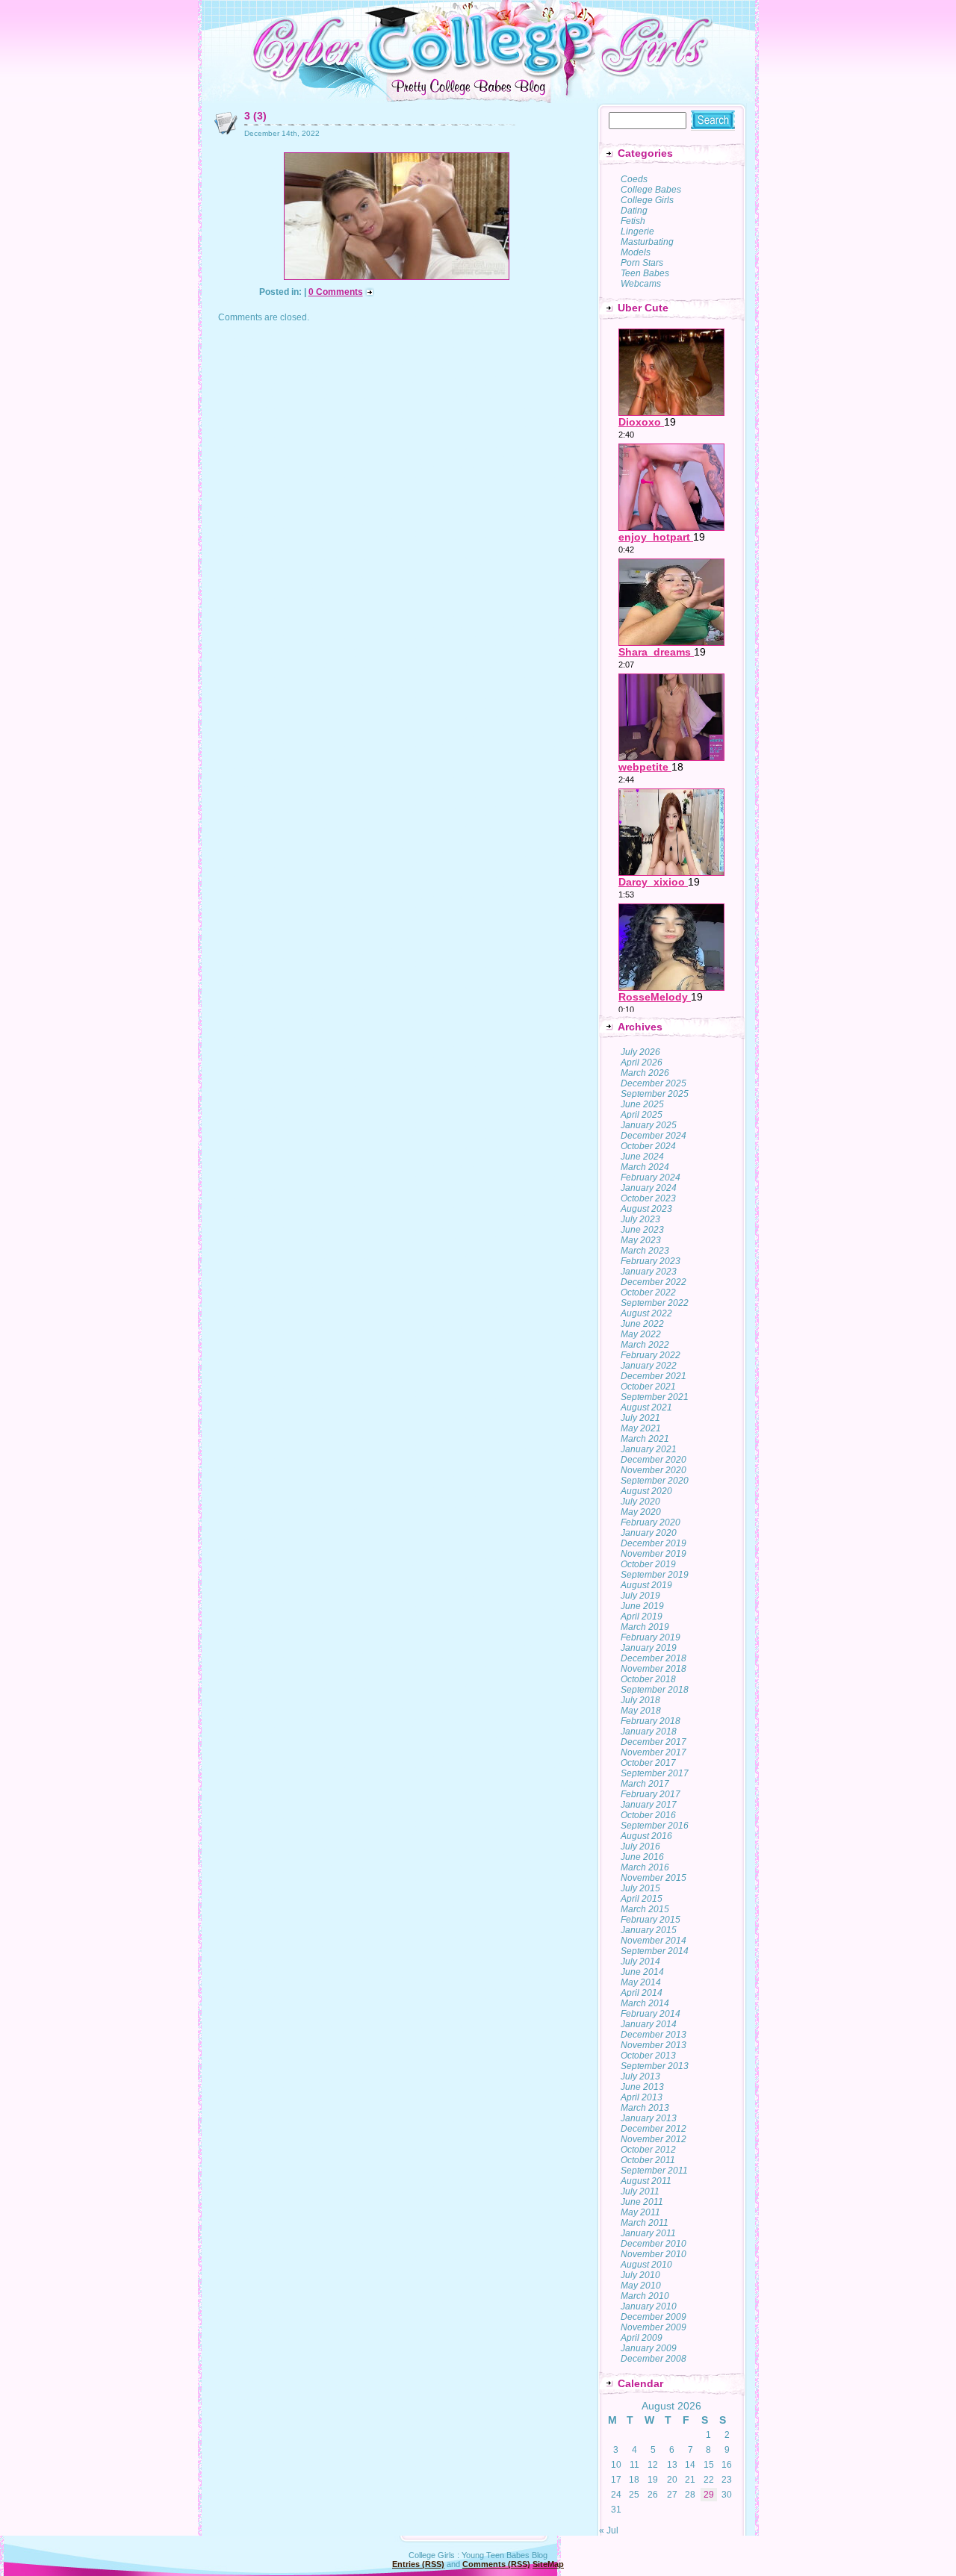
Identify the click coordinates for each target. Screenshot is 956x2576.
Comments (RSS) (496, 2564)
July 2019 (640, 1596)
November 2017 (654, 1752)
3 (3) (255, 116)
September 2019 (655, 1575)
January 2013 (649, 2118)
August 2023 (646, 1209)
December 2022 (654, 1282)
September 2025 (655, 1094)
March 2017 (645, 1784)
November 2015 (654, 1878)
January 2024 (649, 1188)
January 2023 (649, 1272)
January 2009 (649, 2348)
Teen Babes (645, 273)
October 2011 (648, 2160)
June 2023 (642, 1230)
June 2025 (642, 1104)
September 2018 (655, 1690)
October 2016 (648, 1815)
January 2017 (649, 1805)
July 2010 (640, 2275)
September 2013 (655, 2066)
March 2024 (645, 1167)
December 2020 (654, 1460)
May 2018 (641, 1711)
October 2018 (648, 1679)
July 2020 (640, 1502)
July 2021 (640, 1418)
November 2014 (654, 1941)
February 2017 (651, 1794)
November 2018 (654, 1669)
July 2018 (640, 1700)
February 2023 (651, 1261)
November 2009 (654, 2327)
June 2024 (642, 1157)
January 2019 (649, 1648)
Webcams (641, 284)
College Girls (647, 200)
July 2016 (640, 1847)
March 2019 (645, 1627)
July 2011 (640, 2191)
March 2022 (645, 1345)
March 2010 (645, 2296)
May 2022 (641, 1334)
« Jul (609, 2530)
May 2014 (641, 1982)
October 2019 (648, 1564)
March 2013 (645, 2108)
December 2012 (654, 2129)
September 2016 (655, 1826)
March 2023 (645, 1251)
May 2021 (641, 1428)
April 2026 (642, 1063)
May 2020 (641, 1512)
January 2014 (649, 2024)
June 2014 (642, 1972)
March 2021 (645, 1439)
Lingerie (637, 231)
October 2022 (648, 1292)
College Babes (651, 190)
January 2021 (649, 1449)
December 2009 (654, 2317)
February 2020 (651, 1522)
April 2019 (642, 1617)
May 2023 (641, 1240)
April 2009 (642, 2338)
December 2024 (654, 1136)
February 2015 (651, 1920)
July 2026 (640, 1052)
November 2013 (654, 2045)
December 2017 (654, 1742)
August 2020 (646, 1491)
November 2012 (654, 2139)
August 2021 (646, 1407)
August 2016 (646, 1836)
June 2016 (642, 1857)
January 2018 (649, 1732)
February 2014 (651, 2014)
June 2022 (642, 1324)
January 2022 (649, 1366)
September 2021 (655, 1397)
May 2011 (640, 2212)
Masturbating (647, 242)
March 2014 (645, 2003)
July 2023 (640, 1219)
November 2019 (654, 1554)
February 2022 (651, 1355)
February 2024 (651, 1177)
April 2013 (642, 2097)
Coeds (634, 179)
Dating (634, 211)
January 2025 (649, 1125)
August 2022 (646, 1313)
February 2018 (651, 1721)
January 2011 (648, 2233)
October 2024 (648, 1146)
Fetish (633, 221)
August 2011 (646, 2181)
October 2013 (648, 2056)
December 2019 (654, 1543)
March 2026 (645, 1073)
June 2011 (642, 2202)
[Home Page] (478, 74)
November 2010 (654, 2254)
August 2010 (646, 2265)
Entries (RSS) (418, 2564)
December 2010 (654, 2244)
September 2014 (655, 1951)
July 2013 (640, 2076)
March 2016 (645, 1867)
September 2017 (655, 1773)
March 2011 (645, 2223)
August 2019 (646, 1585)
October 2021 (648, 1387)
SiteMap (548, 2564)
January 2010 (649, 2306)
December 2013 (654, 2035)
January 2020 (649, 1533)
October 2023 (648, 1198)
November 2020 (654, 1470)
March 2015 (645, 1909)
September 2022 (655, 1303)
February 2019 (651, 1637)
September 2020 (655, 1481)
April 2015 (642, 1899)
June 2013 (642, 2087)
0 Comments (336, 292)
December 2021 (654, 1376)
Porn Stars (642, 263)
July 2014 (640, 1961)
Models (636, 252)
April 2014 (642, 1993)
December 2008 (654, 2359)
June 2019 (642, 1606)
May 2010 (641, 2286)
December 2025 (654, 1083)
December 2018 (654, 1658)
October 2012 (648, 2150)
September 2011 (654, 2171)
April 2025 (642, 1115)
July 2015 (640, 1888)
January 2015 (649, 1930)
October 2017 (648, 1763)
